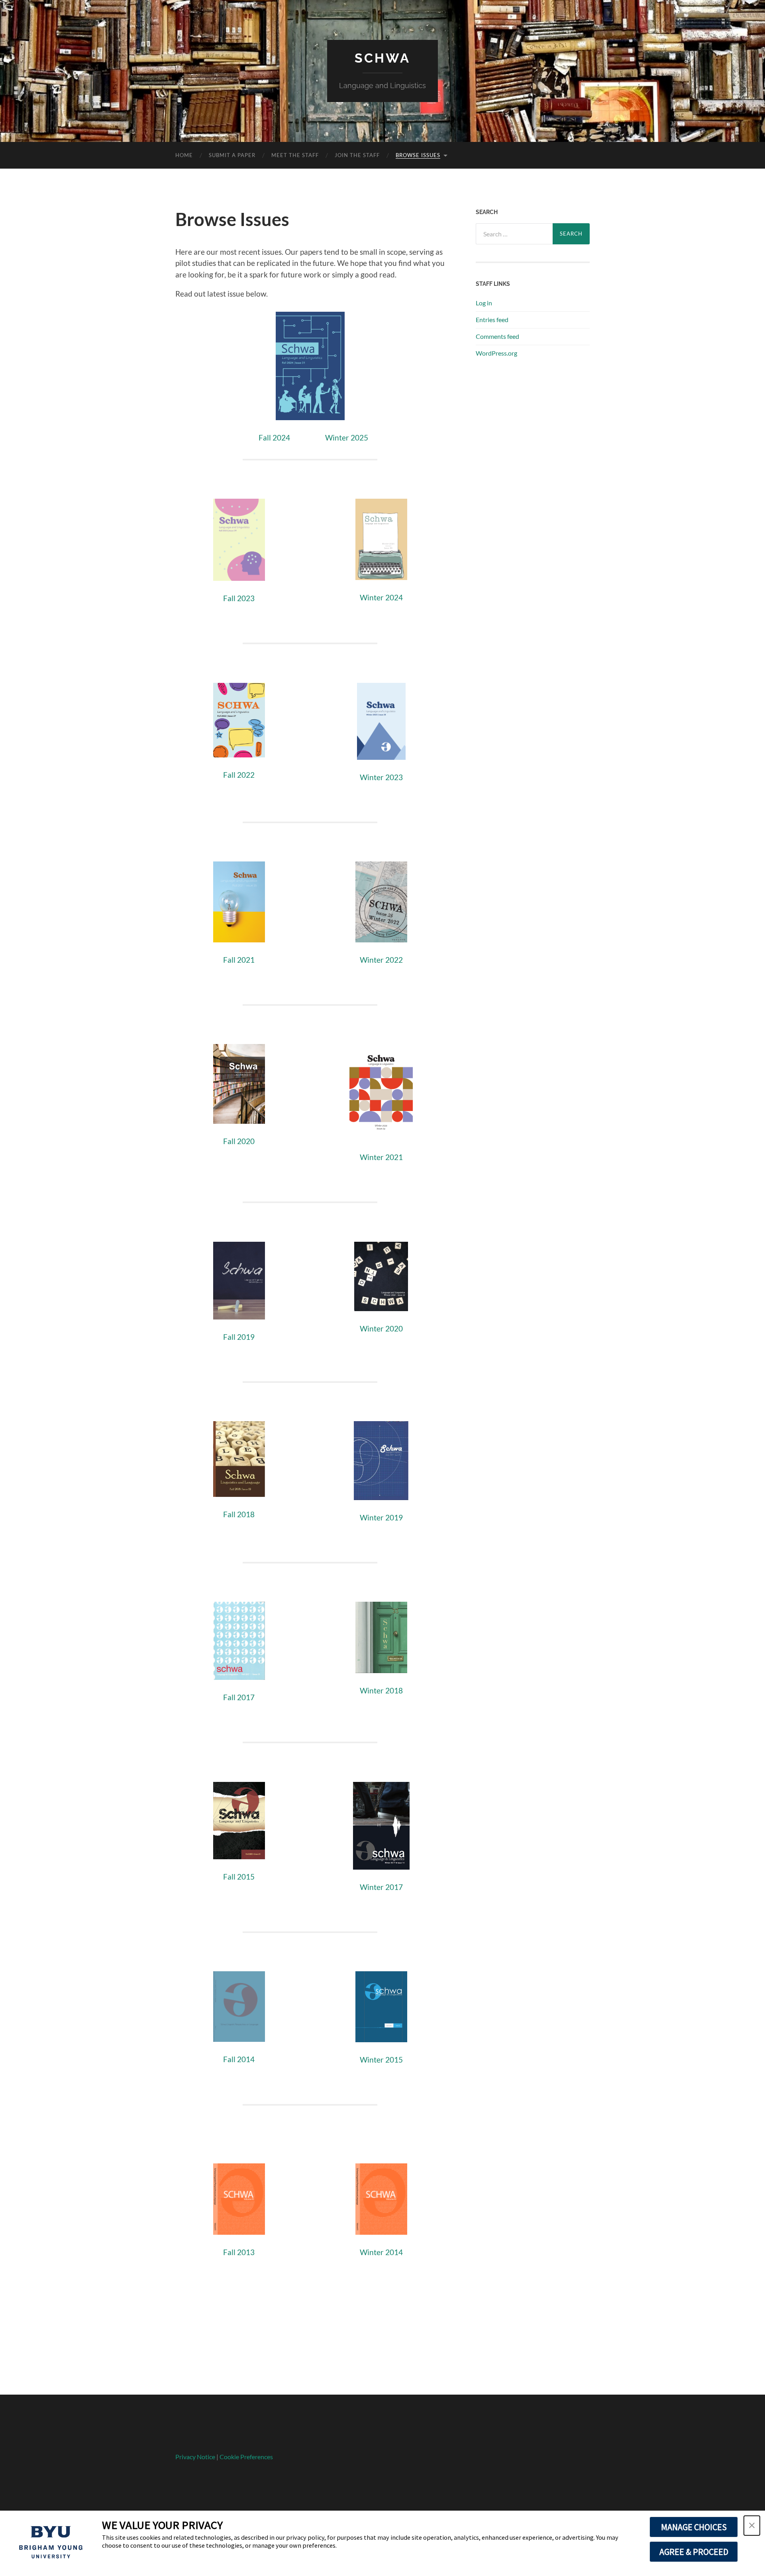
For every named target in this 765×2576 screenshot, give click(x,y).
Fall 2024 (274, 438)
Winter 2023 (381, 777)
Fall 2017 (239, 1697)
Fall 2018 (239, 1514)
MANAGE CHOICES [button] (694, 2527)
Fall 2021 (239, 960)
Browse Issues (418, 155)
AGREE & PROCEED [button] (694, 2552)
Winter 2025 (347, 438)
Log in (484, 303)
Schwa (382, 58)
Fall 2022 (239, 775)
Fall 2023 (239, 598)
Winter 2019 (381, 1517)
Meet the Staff (295, 155)
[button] (752, 2526)
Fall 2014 (239, 2059)
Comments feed (497, 336)
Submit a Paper (232, 155)
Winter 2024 (381, 597)
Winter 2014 (381, 2252)
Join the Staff (357, 155)
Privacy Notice (195, 2457)
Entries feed (492, 320)
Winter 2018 (381, 1690)
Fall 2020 (239, 1141)
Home (184, 155)
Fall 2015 (239, 1877)
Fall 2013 (239, 2252)
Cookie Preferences (246, 2457)
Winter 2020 (381, 1328)
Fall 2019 (239, 1337)
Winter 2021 (381, 1157)
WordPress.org (496, 353)
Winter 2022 (381, 960)
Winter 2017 (381, 1887)
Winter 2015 (381, 2060)
